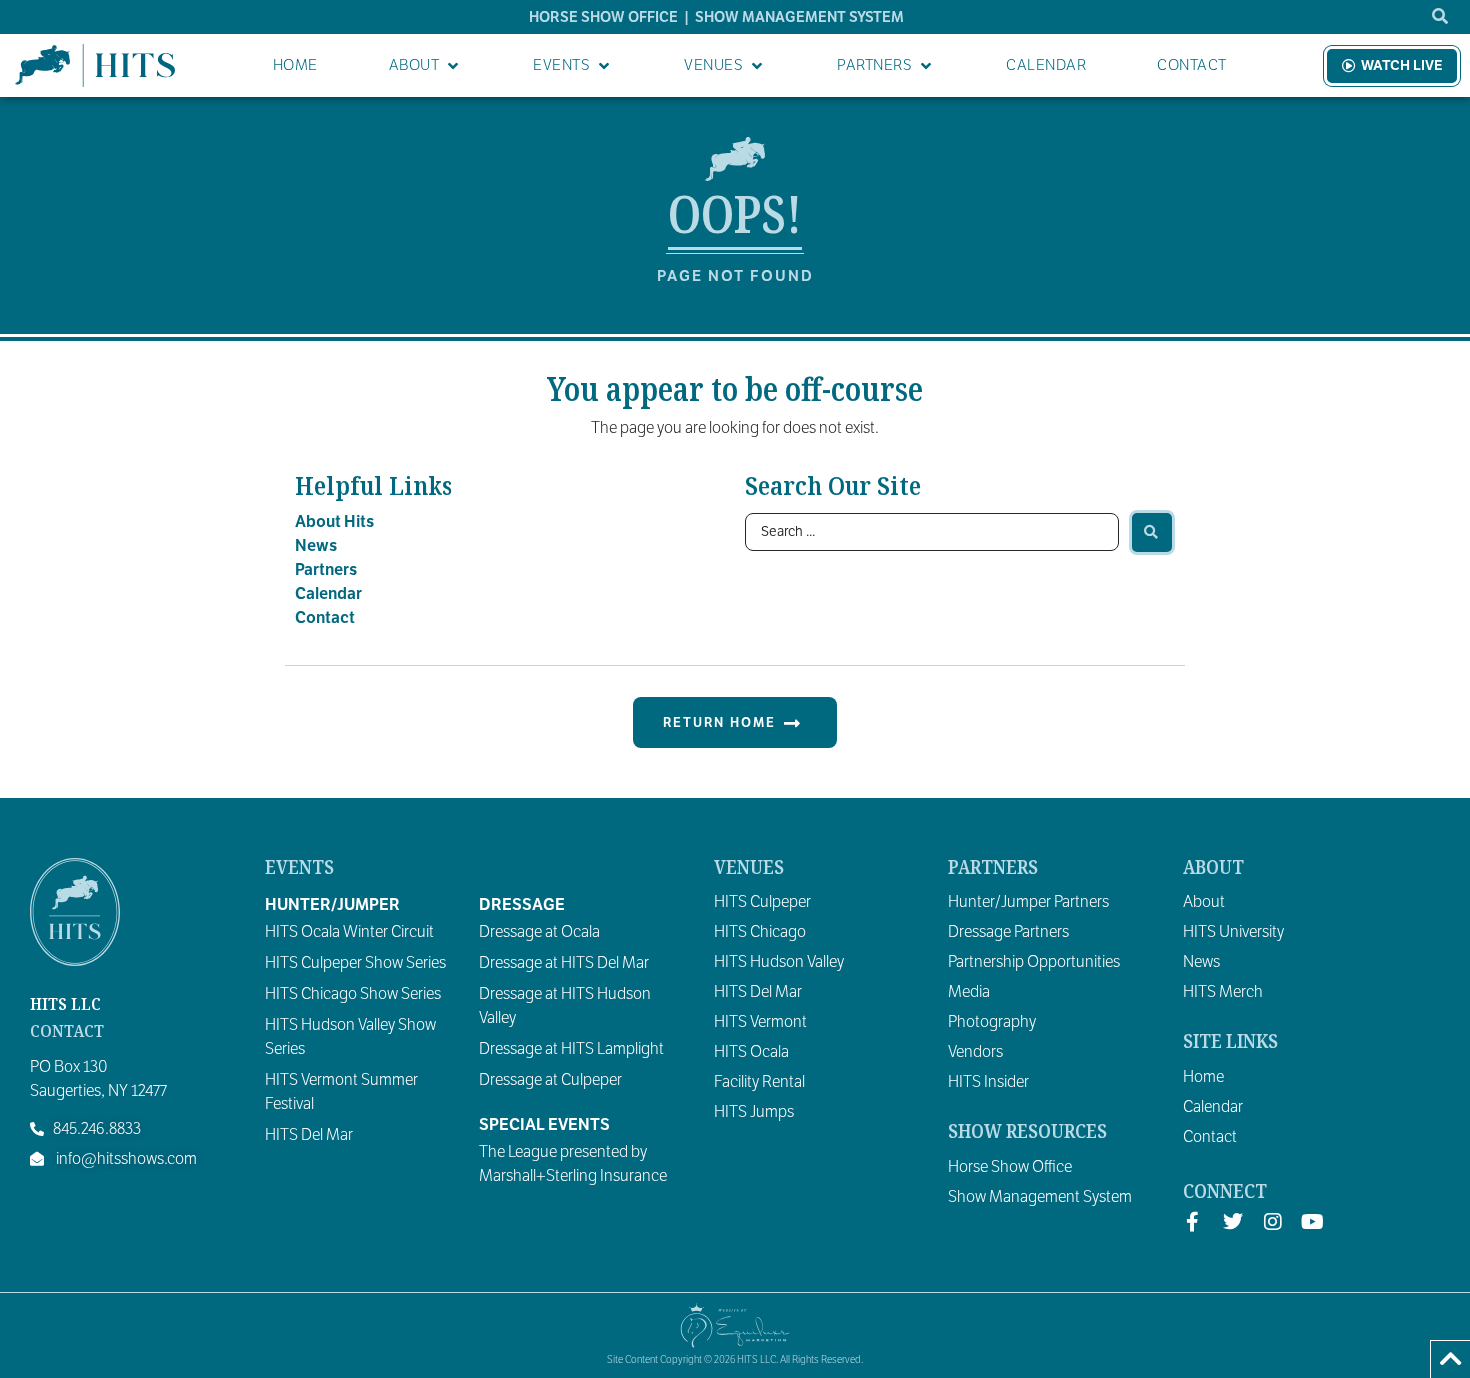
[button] (426, 65)
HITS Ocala (751, 1052)
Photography (992, 1022)
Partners (326, 570)
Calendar (328, 594)
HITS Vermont (760, 1022)
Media (969, 992)
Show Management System (1040, 1197)
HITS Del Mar (758, 992)
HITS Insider (988, 1082)
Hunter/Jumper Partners (1028, 902)
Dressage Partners (1008, 932)
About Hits (334, 522)
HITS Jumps (754, 1112)
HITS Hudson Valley (779, 962)
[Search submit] (1152, 532)
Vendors (975, 1052)
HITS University (1233, 932)
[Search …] (1441, 17)
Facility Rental (759, 1082)
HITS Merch (1223, 992)
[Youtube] (1313, 1222)
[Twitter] (1233, 1222)
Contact (325, 618)
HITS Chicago (760, 932)
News (316, 546)
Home (1203, 1077)
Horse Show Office (1010, 1167)
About (1204, 902)
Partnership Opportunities (1034, 962)
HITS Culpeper (762, 902)
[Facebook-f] (1193, 1222)
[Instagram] (1273, 1222)
